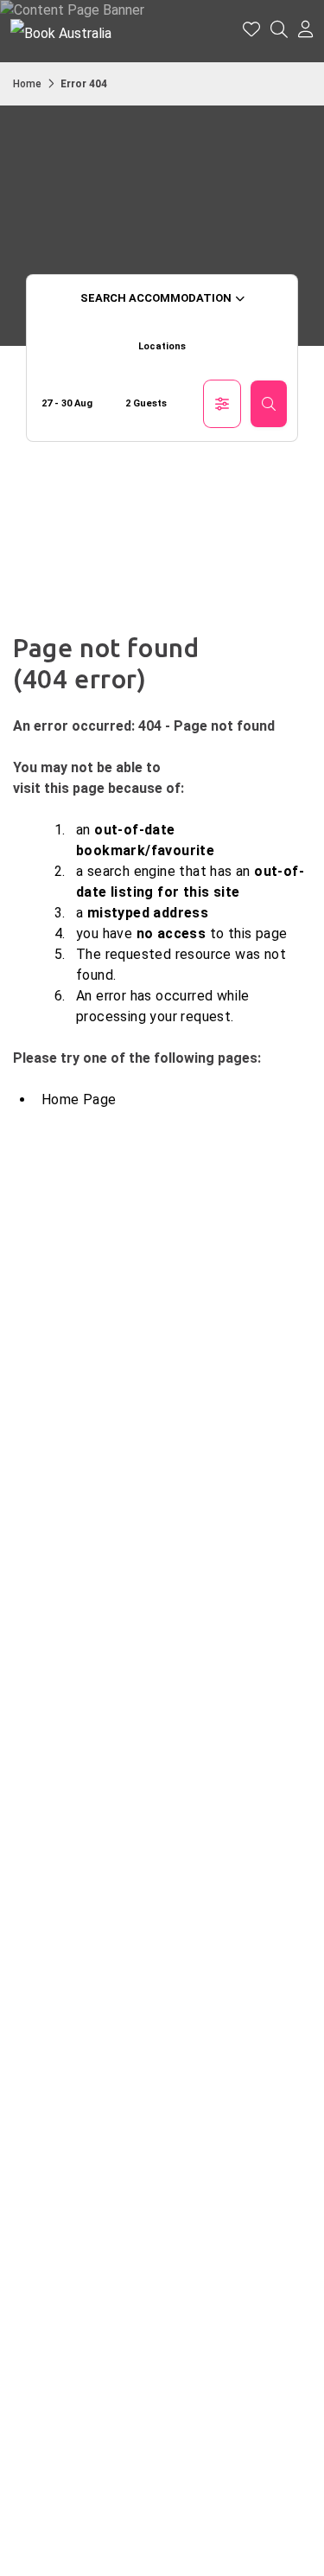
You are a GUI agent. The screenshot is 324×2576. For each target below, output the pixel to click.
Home (27, 84)
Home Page (79, 1099)
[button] (306, 31)
